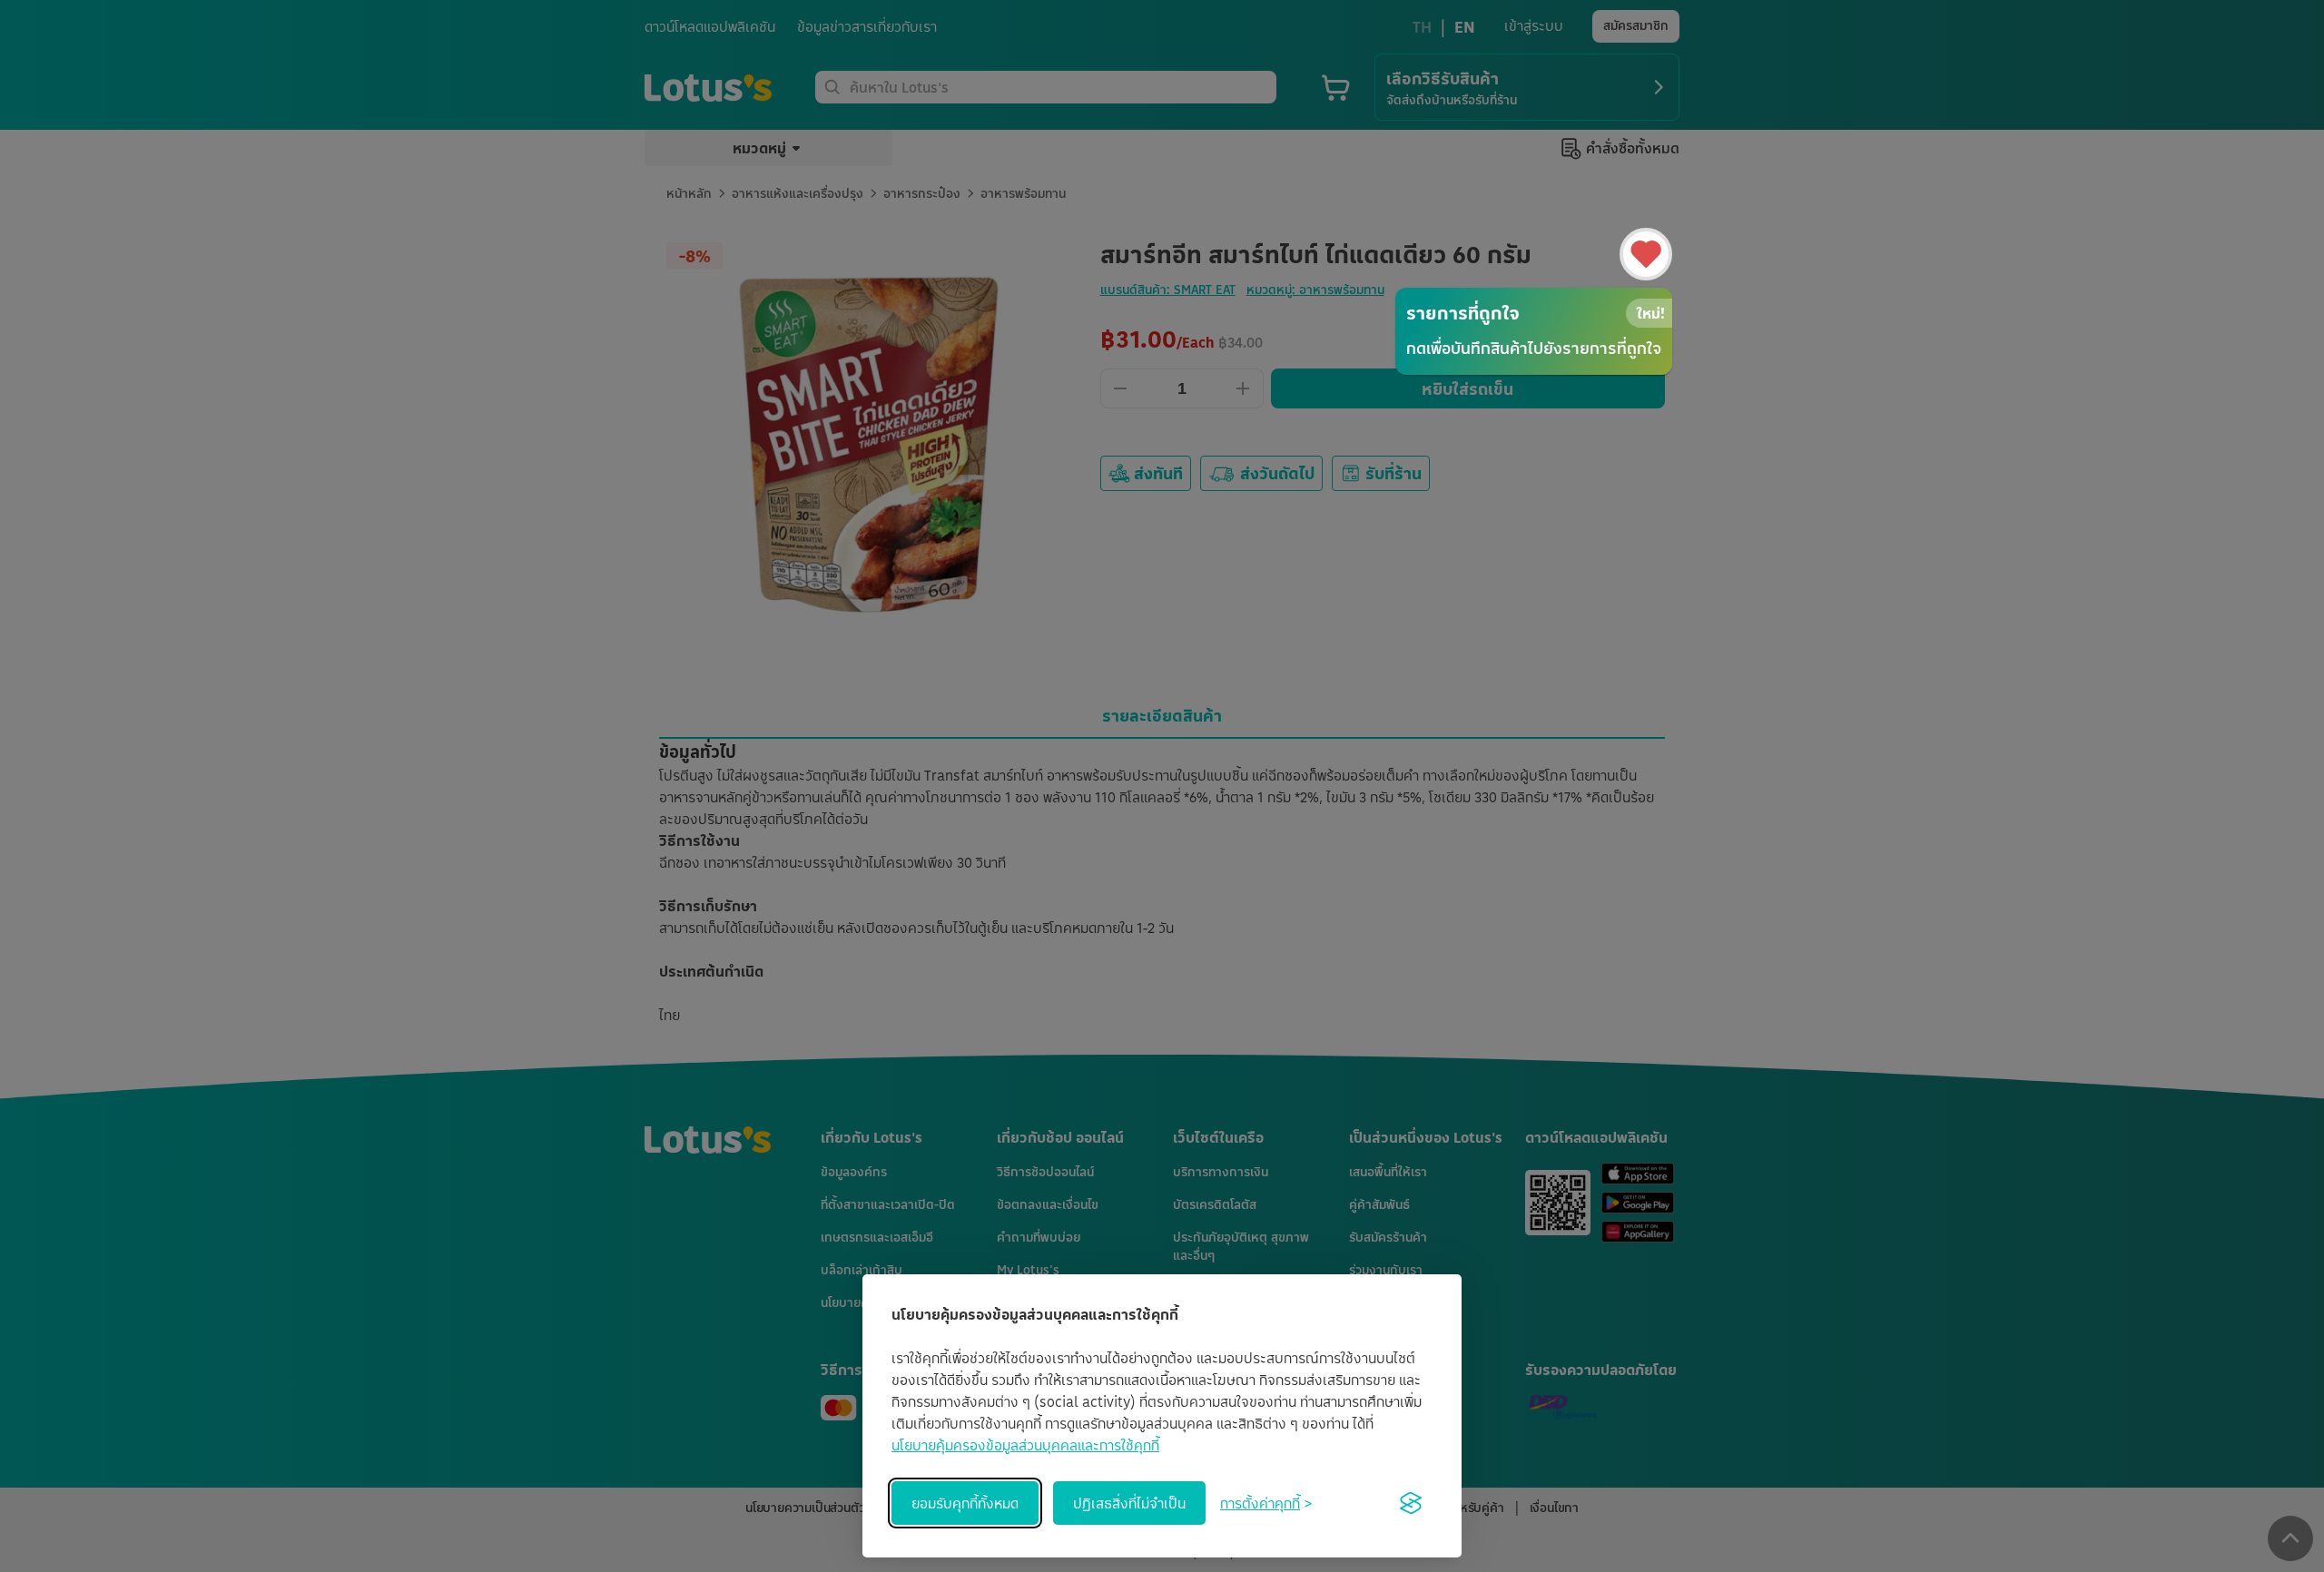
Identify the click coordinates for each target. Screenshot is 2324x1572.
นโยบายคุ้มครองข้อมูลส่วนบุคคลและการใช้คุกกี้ (1025, 1445)
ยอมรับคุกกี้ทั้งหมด (965, 1503)
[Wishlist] (1646, 254)
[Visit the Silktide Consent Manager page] (1411, 1503)
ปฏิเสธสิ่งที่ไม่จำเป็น (1129, 1503)
